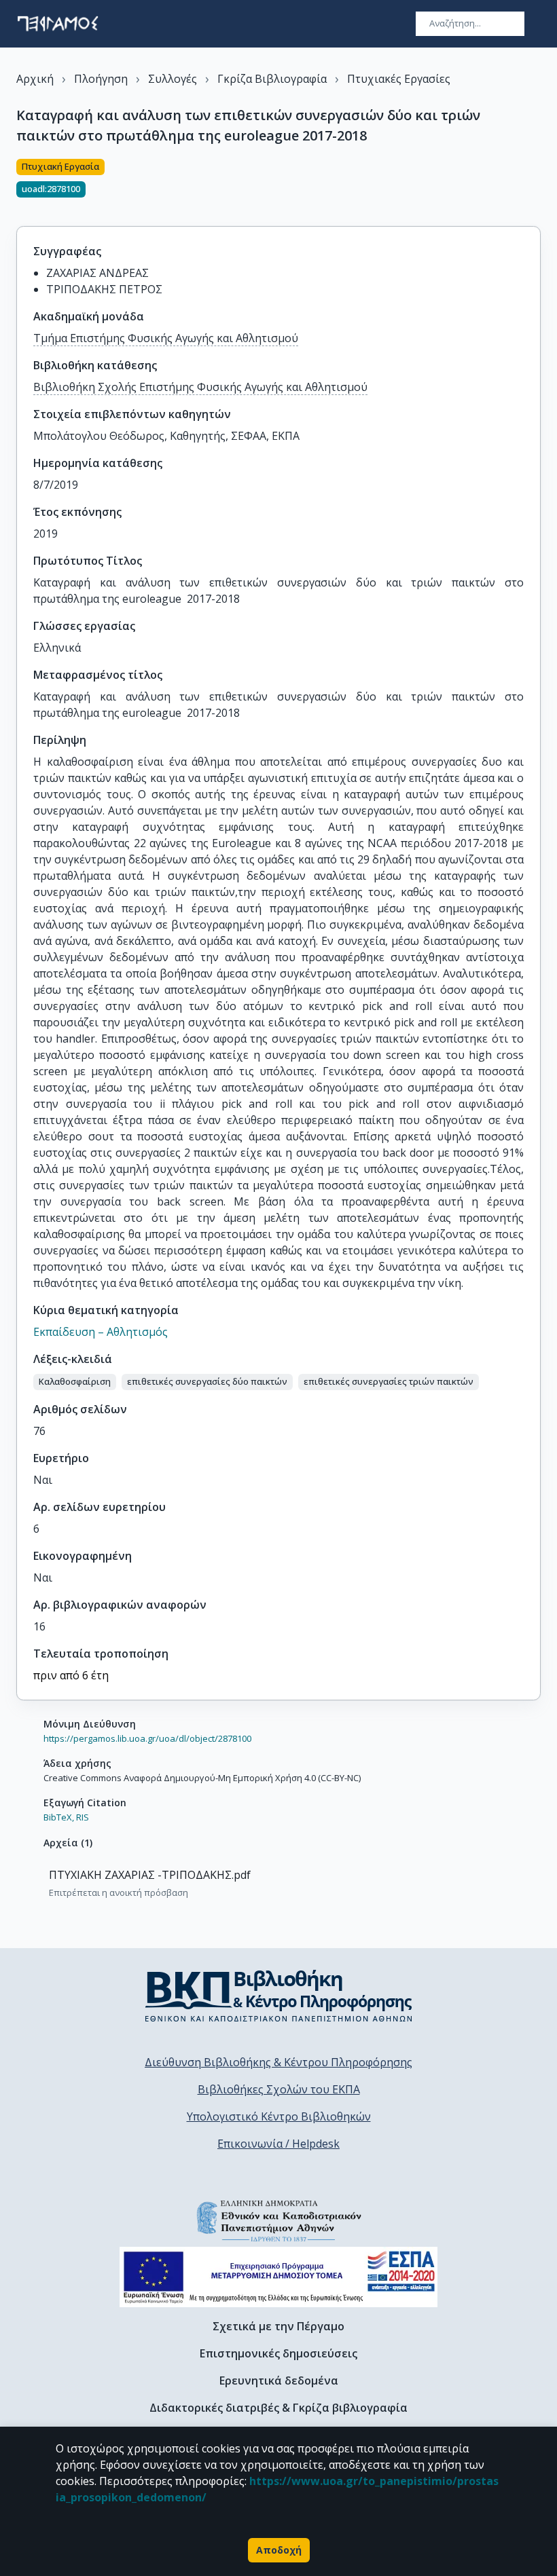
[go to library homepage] (279, 1996)
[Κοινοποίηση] (535, 185)
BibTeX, (59, 1817)
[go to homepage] (58, 24)
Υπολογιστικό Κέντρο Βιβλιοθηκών (279, 2116)
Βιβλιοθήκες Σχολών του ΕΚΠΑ (279, 2089)
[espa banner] (278, 2277)
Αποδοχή (279, 2550)
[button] (75, 1382)
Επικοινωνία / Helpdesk (278, 2144)
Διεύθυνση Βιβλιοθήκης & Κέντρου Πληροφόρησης (278, 2062)
